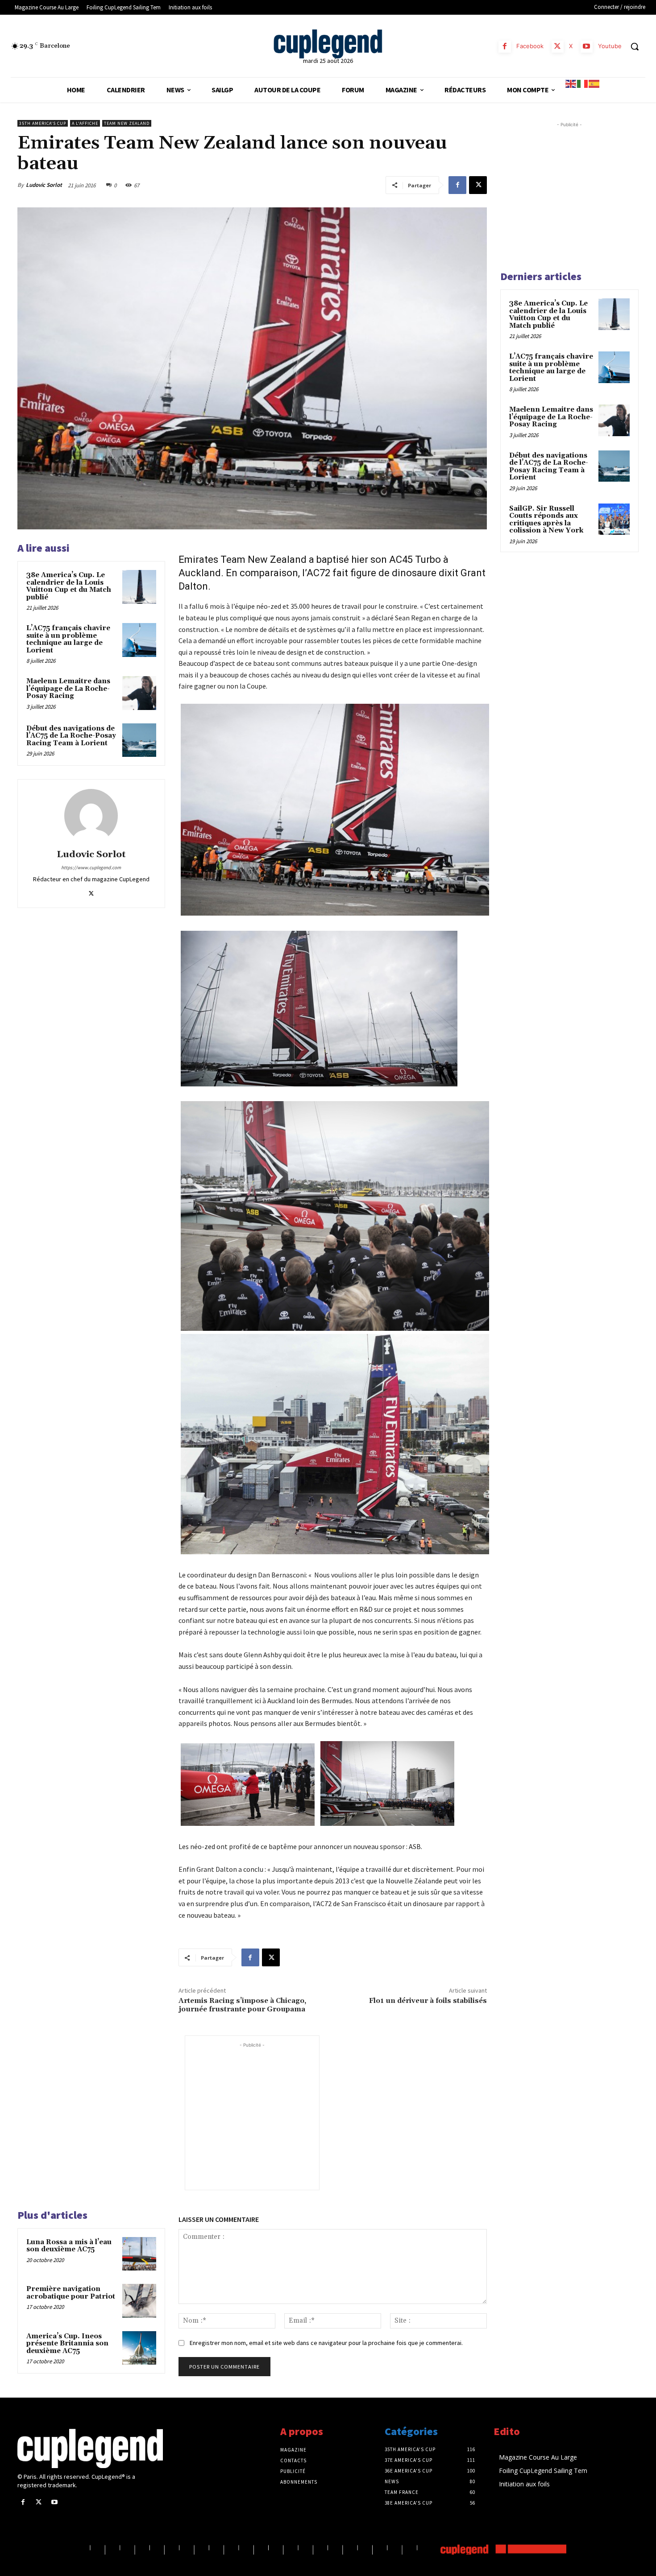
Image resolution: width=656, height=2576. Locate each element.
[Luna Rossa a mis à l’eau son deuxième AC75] (139, 2254)
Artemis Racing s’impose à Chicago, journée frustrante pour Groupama (242, 2005)
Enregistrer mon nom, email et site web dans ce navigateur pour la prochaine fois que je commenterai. (326, 2343)
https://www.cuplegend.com (91, 867)
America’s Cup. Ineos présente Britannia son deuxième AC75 (67, 2344)
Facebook (530, 46)
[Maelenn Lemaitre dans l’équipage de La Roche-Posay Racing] (139, 693)
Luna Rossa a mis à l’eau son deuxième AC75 (69, 2246)
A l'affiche (85, 123)
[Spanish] (594, 83)
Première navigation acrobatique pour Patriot (71, 2293)
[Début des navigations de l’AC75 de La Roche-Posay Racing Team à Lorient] (139, 740)
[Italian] (583, 83)
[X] (558, 47)
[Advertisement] (252, 2105)
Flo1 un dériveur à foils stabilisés (428, 2001)
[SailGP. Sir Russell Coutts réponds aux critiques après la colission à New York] (614, 519)
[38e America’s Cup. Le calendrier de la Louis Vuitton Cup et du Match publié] (139, 587)
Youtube (610, 46)
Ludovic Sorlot (44, 185)
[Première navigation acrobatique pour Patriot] (139, 2301)
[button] (635, 46)
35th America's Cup (43, 123)
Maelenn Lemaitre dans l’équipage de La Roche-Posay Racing (68, 689)
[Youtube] (587, 47)
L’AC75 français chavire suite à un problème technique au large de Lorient (68, 639)
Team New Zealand (127, 123)
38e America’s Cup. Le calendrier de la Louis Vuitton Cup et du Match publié (69, 586)
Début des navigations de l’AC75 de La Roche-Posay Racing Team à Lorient (71, 736)
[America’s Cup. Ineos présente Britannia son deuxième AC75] (139, 2348)
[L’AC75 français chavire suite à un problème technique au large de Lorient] (139, 640)
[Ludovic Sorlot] (91, 816)
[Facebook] (504, 47)
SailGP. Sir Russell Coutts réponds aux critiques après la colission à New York (546, 520)
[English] (571, 83)
